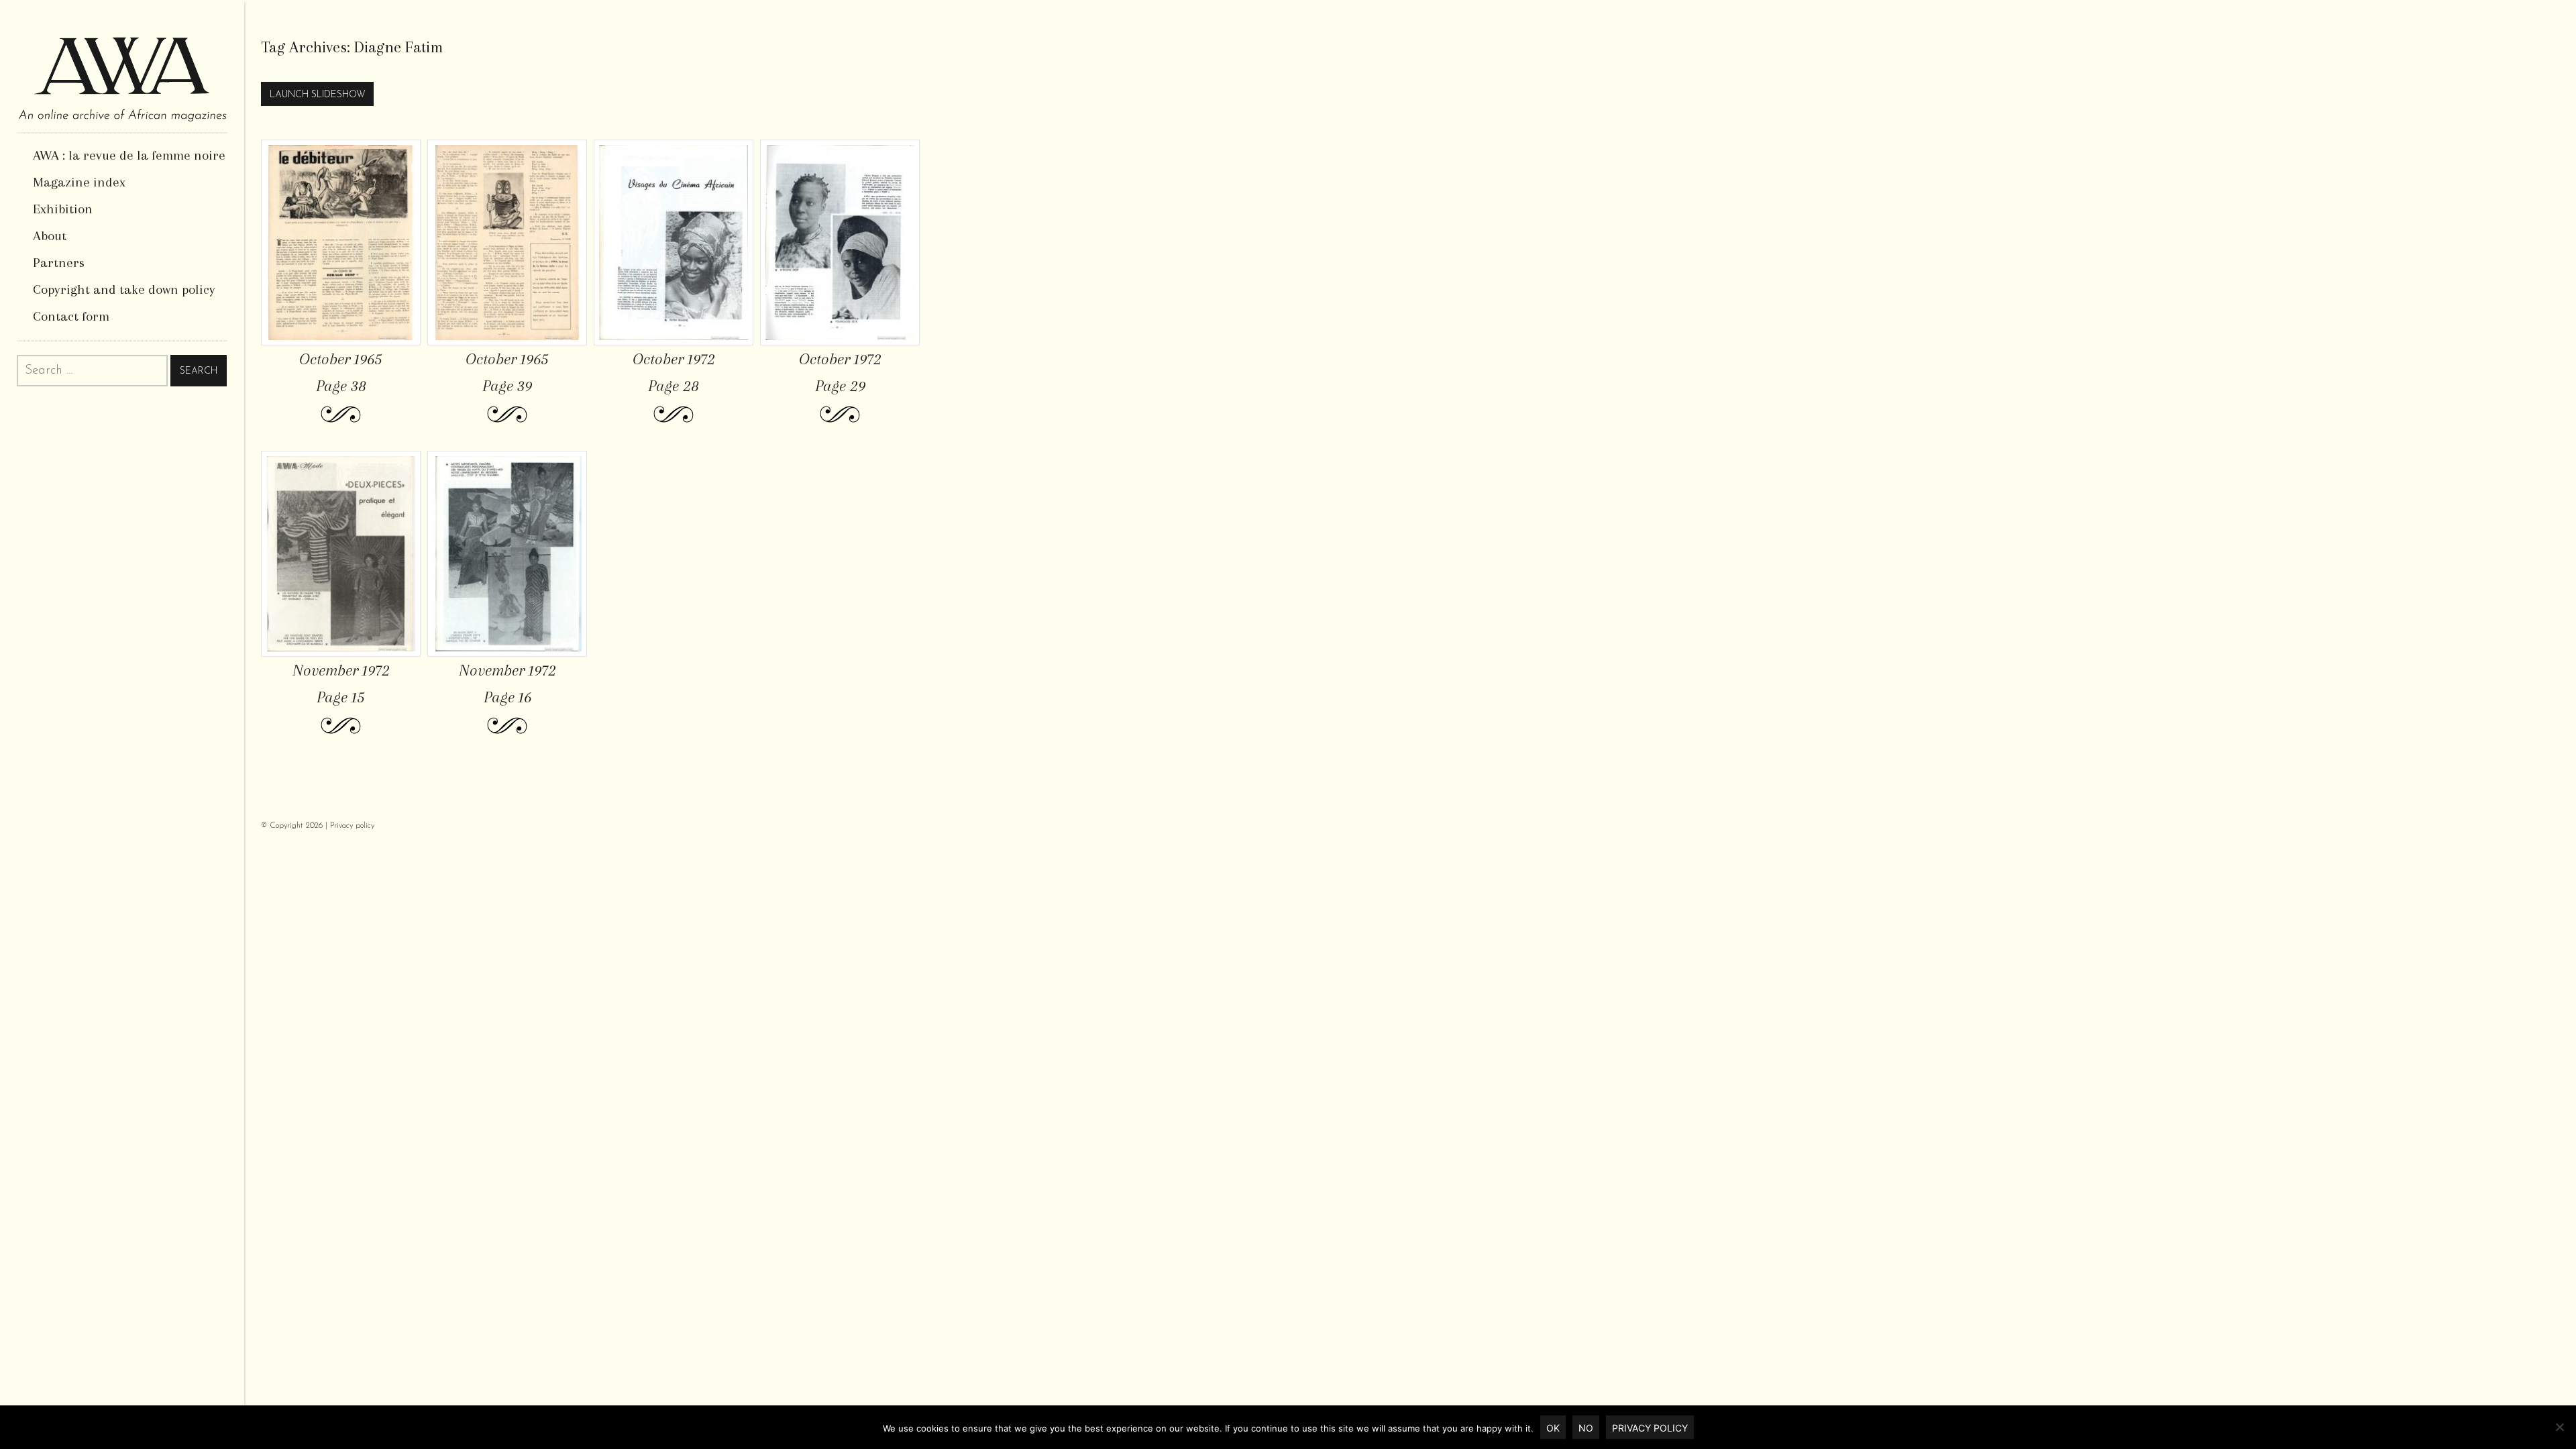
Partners (59, 263)
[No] (2559, 1427)
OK (1553, 1428)
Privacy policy (352, 826)
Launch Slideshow (318, 95)
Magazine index (79, 182)
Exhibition (63, 209)
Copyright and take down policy (124, 289)
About (50, 236)
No (1586, 1428)
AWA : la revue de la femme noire (129, 155)
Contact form (71, 316)
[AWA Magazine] (122, 66)
